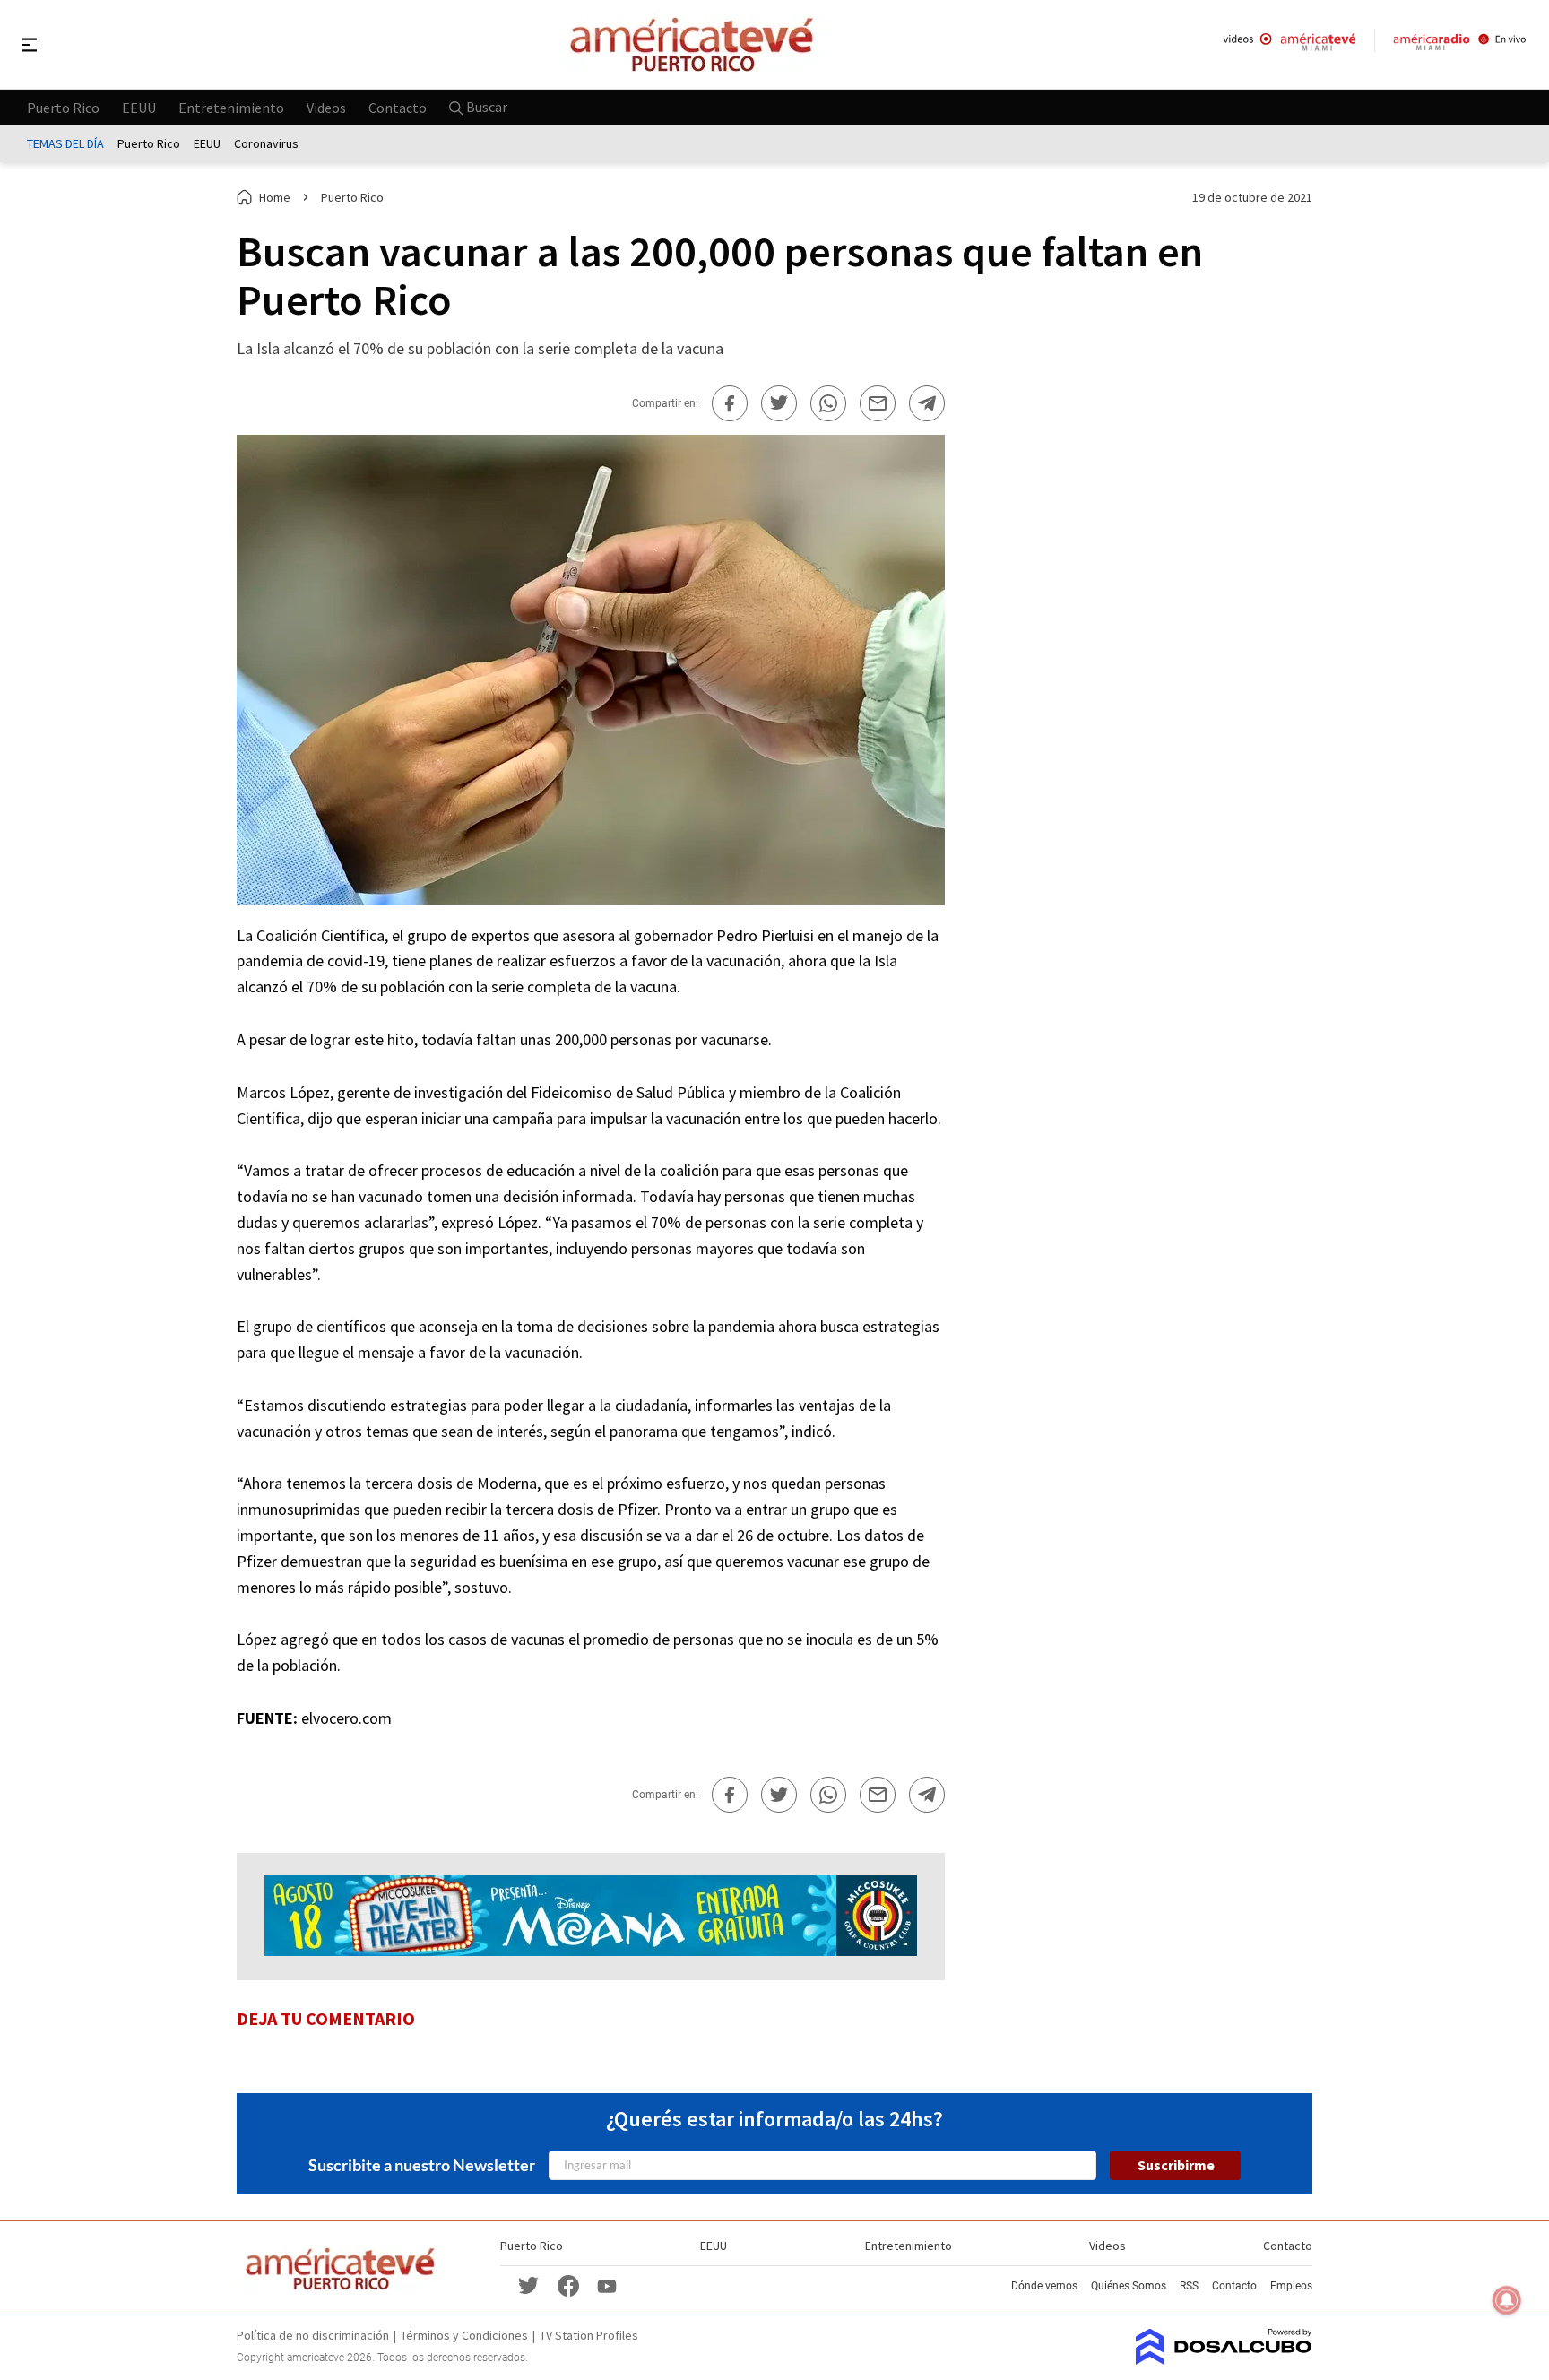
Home (275, 197)
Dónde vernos (1044, 2286)
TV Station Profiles (589, 2335)
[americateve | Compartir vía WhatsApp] (828, 403)
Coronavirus (266, 143)
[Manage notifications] (1507, 2300)
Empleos (1291, 2286)
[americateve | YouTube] (607, 2285)
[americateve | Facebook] (568, 2285)
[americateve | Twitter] (529, 2285)
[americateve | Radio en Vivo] (1460, 44)
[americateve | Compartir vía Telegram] (927, 403)
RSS (1189, 2286)
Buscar (485, 107)
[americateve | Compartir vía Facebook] (730, 403)
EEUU (139, 107)
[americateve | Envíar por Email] (878, 403)
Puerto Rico (63, 107)
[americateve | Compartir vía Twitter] (779, 403)
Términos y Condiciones (464, 2335)
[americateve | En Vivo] (1289, 44)
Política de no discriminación (313, 2335)
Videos (326, 107)
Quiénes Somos (1129, 2286)
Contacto (398, 107)
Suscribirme (1176, 2165)
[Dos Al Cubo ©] (1224, 2359)
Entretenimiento (231, 107)
